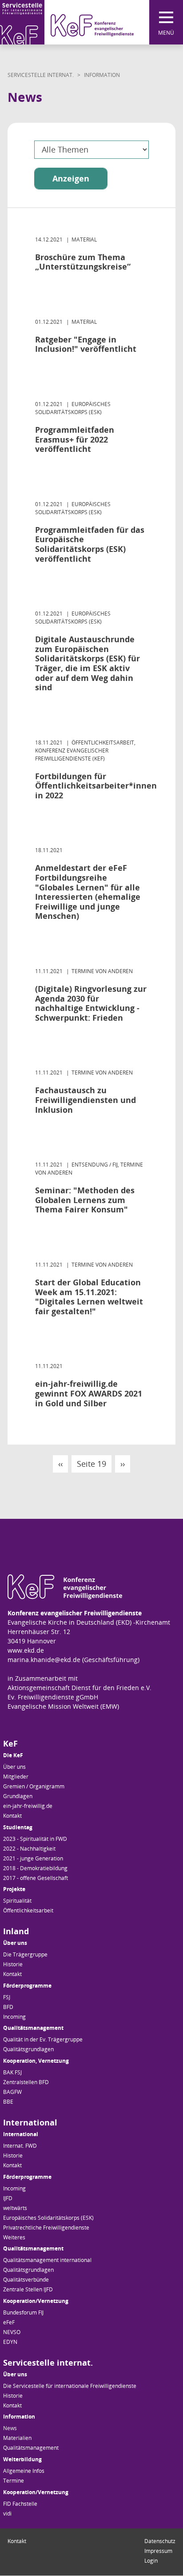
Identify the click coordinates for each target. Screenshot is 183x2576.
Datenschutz (160, 2541)
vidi (7, 2514)
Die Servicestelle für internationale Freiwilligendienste (70, 2386)
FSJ (7, 1997)
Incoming (14, 2017)
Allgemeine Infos (24, 2471)
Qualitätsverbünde (26, 2280)
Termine (14, 2481)
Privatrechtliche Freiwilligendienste (46, 2228)
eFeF (9, 2322)
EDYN (10, 2342)
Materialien (17, 2438)
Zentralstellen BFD (26, 2082)
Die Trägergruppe (25, 1954)
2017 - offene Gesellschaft (36, 1878)
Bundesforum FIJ (23, 2312)
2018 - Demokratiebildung (35, 1868)
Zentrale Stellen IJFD (28, 2289)
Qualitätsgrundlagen (28, 2049)
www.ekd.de (26, 1650)
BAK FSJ (12, 2072)
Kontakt (12, 1816)
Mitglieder (16, 1777)
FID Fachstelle (20, 2504)
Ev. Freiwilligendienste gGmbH (53, 1697)
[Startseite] (67, 22)
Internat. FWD (20, 2146)
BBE (8, 2102)
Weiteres (14, 2237)
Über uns (14, 1767)
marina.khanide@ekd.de (44, 1660)
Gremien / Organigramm (34, 1786)
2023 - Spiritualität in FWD (35, 1839)
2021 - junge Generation (33, 1858)
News (10, 2428)
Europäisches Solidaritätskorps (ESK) (48, 2218)
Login (151, 2561)
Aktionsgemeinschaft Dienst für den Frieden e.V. (80, 1688)
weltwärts (15, 2208)
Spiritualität (17, 1901)
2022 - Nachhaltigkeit (29, 1849)
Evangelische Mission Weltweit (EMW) (63, 1706)
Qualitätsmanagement (31, 2448)
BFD (8, 2007)
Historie (13, 1964)
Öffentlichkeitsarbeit (28, 1910)
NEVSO (12, 2332)
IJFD (8, 2198)
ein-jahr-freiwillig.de (28, 1806)
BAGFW (12, 2092)
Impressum (158, 2551)
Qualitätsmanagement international (47, 2260)
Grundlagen (18, 1796)
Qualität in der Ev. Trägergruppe (43, 2039)
